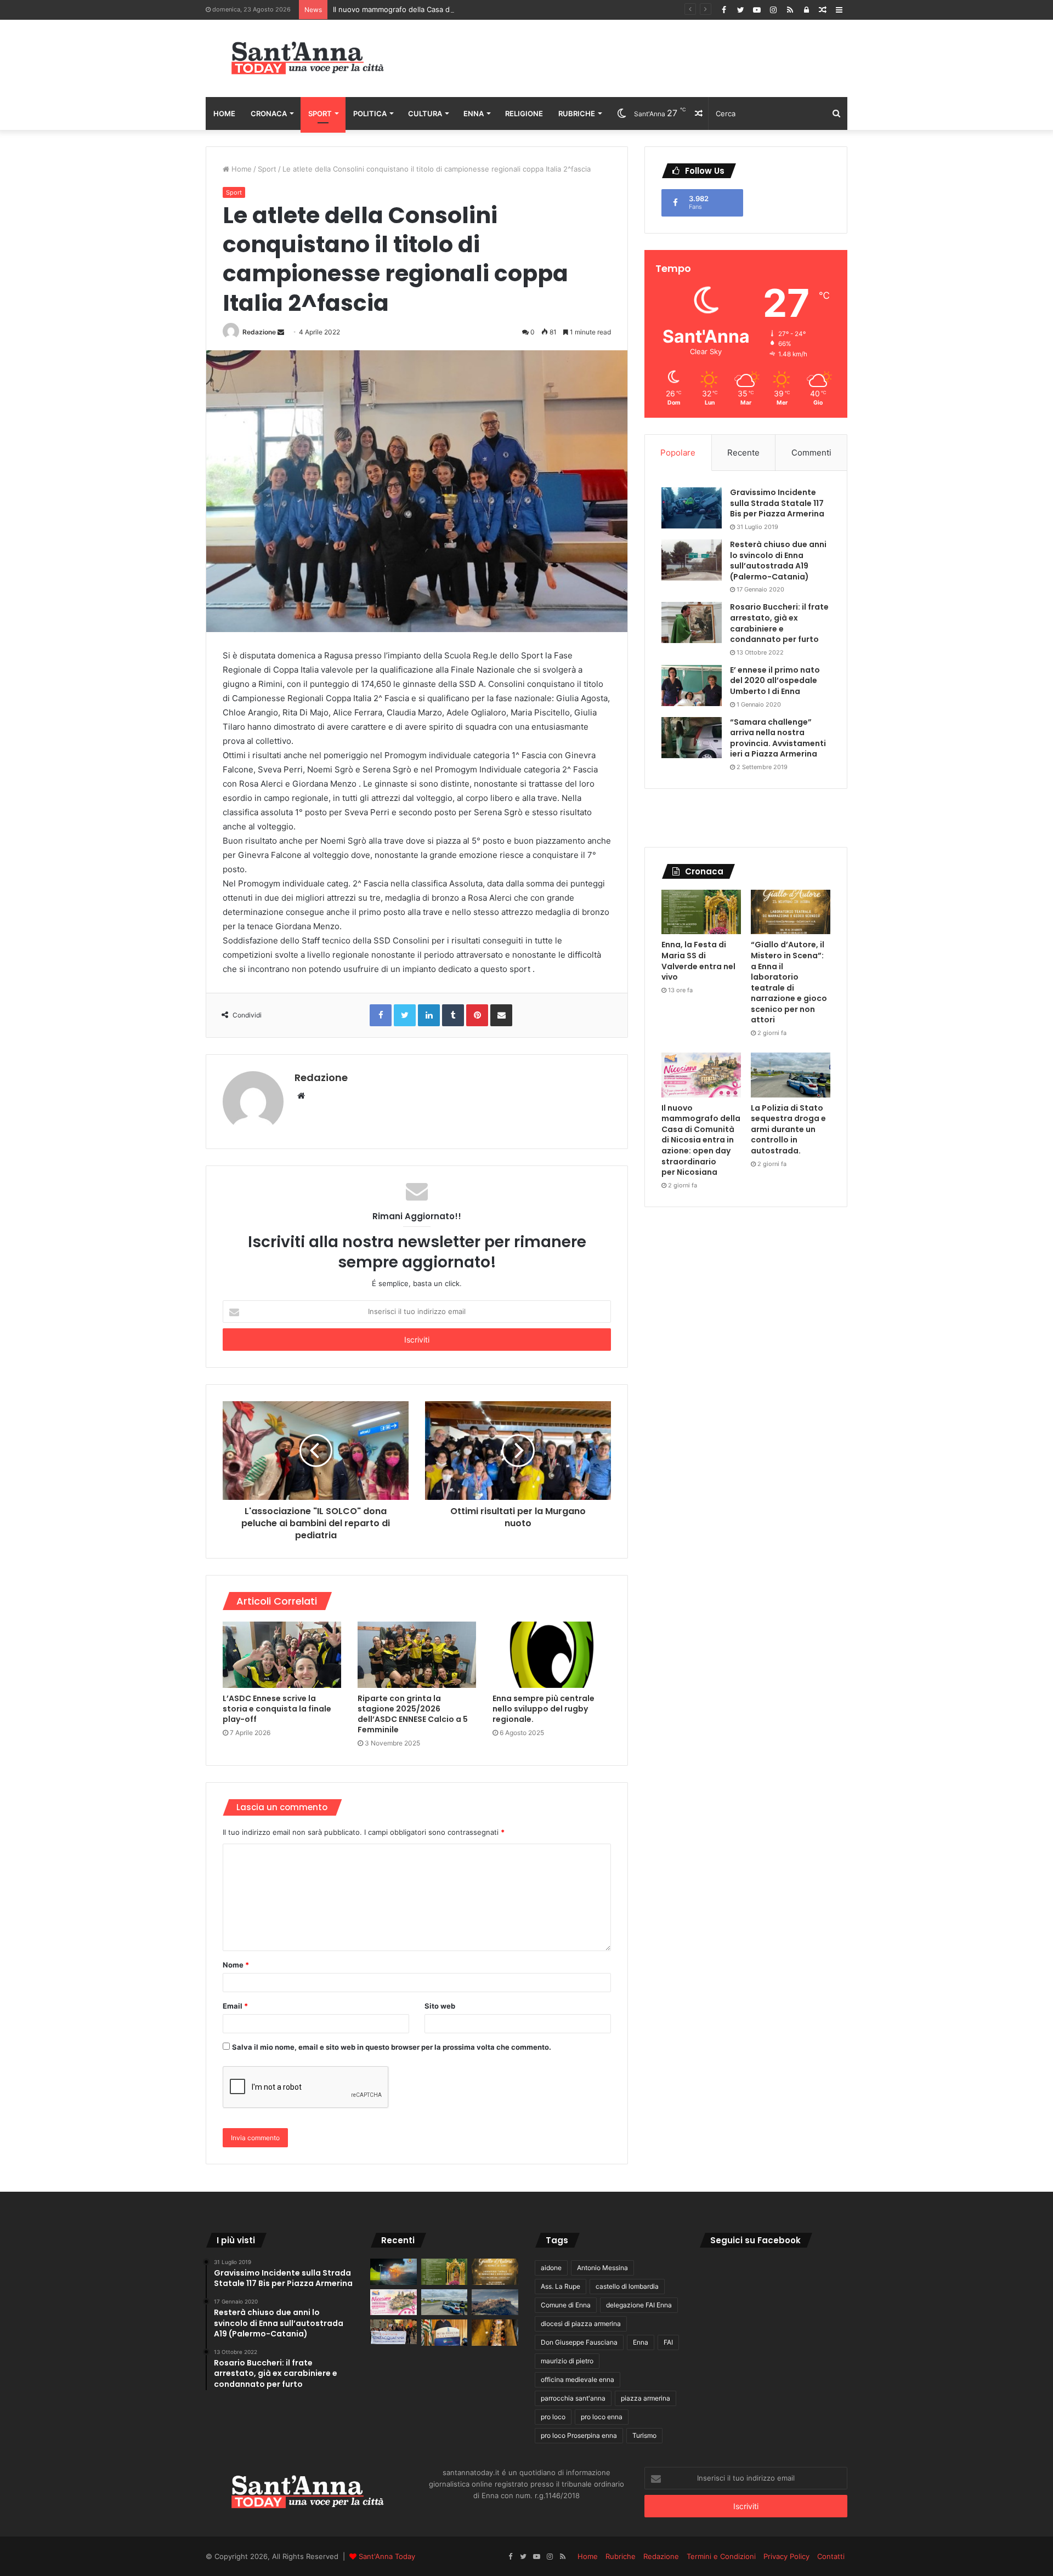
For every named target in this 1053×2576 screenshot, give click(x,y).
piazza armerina (646, 2398)
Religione (524, 113)
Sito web (440, 2006)
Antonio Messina (602, 2268)
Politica (370, 113)
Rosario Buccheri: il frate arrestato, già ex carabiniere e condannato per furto (779, 623)
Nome (236, 1965)
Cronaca (269, 113)
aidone (551, 2268)
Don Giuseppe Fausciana (579, 2342)
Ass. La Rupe (561, 2286)
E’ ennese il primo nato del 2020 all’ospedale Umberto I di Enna (775, 681)
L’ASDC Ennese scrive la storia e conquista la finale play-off (277, 1709)
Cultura (425, 113)
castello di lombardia (627, 2286)
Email (235, 2006)
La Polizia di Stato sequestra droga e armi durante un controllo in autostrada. (788, 1129)
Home (224, 113)
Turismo (644, 2435)
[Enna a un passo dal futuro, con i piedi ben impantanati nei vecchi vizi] (495, 2302)
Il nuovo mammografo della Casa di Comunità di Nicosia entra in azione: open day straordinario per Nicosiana (519, 9)
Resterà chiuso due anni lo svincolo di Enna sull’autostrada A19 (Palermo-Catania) (778, 561)
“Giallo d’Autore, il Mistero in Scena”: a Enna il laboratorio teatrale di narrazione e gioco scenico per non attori (789, 982)
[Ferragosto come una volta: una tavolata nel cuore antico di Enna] (495, 2333)
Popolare (678, 453)
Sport (320, 113)
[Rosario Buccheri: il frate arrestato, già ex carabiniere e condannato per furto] (692, 622)
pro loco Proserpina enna (579, 2435)
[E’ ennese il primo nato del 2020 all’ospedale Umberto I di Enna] (692, 686)
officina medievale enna (578, 2379)
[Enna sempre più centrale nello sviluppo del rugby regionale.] (552, 1655)
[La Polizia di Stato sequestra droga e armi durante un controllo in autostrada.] (791, 1075)
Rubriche (577, 113)
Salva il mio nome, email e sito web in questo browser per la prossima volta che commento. (392, 2047)
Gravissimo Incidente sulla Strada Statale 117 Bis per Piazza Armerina (777, 503)
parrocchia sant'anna (573, 2398)
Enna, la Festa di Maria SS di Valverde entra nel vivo (698, 961)
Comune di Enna (566, 2305)
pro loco (553, 2417)
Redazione (259, 332)
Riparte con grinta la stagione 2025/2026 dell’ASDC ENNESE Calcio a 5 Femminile (413, 1714)
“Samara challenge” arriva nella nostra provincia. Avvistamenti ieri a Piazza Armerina (778, 738)
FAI (668, 2342)
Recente (743, 453)
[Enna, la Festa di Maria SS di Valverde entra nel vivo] (701, 912)
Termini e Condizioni (721, 2556)
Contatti (831, 2556)
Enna (474, 113)
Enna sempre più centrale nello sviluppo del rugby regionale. (544, 1709)
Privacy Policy (786, 2556)
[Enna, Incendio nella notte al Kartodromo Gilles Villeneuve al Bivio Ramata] (394, 2272)
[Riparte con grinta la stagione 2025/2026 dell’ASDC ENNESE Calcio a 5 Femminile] (417, 1655)
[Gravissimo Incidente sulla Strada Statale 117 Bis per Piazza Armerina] (692, 508)
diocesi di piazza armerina (581, 2324)
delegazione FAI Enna (639, 2305)
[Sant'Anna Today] (307, 58)
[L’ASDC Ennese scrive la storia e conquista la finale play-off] (282, 1655)
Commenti (811, 453)
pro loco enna (602, 2417)
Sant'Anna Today (387, 2556)
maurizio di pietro (567, 2361)
